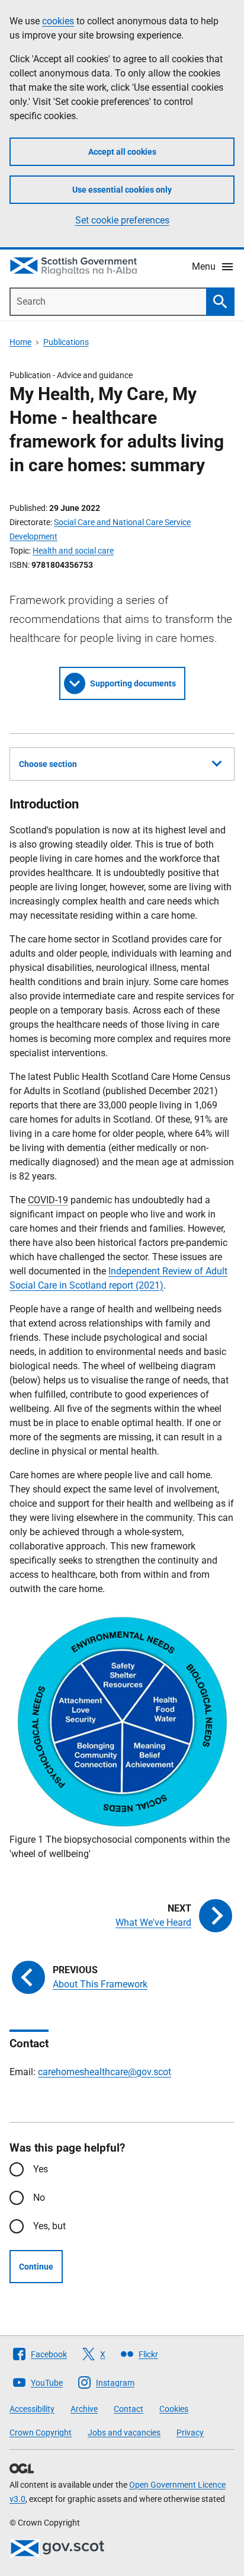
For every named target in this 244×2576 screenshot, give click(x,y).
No (39, 2198)
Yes (41, 2169)
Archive (84, 2409)
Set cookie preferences (122, 220)
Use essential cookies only (122, 190)
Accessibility (32, 2409)
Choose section (48, 764)
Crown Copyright (41, 2433)
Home (20, 342)
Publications (66, 342)
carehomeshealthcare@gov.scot (105, 2072)
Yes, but (49, 2226)
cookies (58, 21)
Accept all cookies (122, 152)
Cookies (174, 2409)
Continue (36, 2267)
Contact (129, 2409)
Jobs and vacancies (124, 2433)
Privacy (190, 2433)
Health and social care (73, 551)
